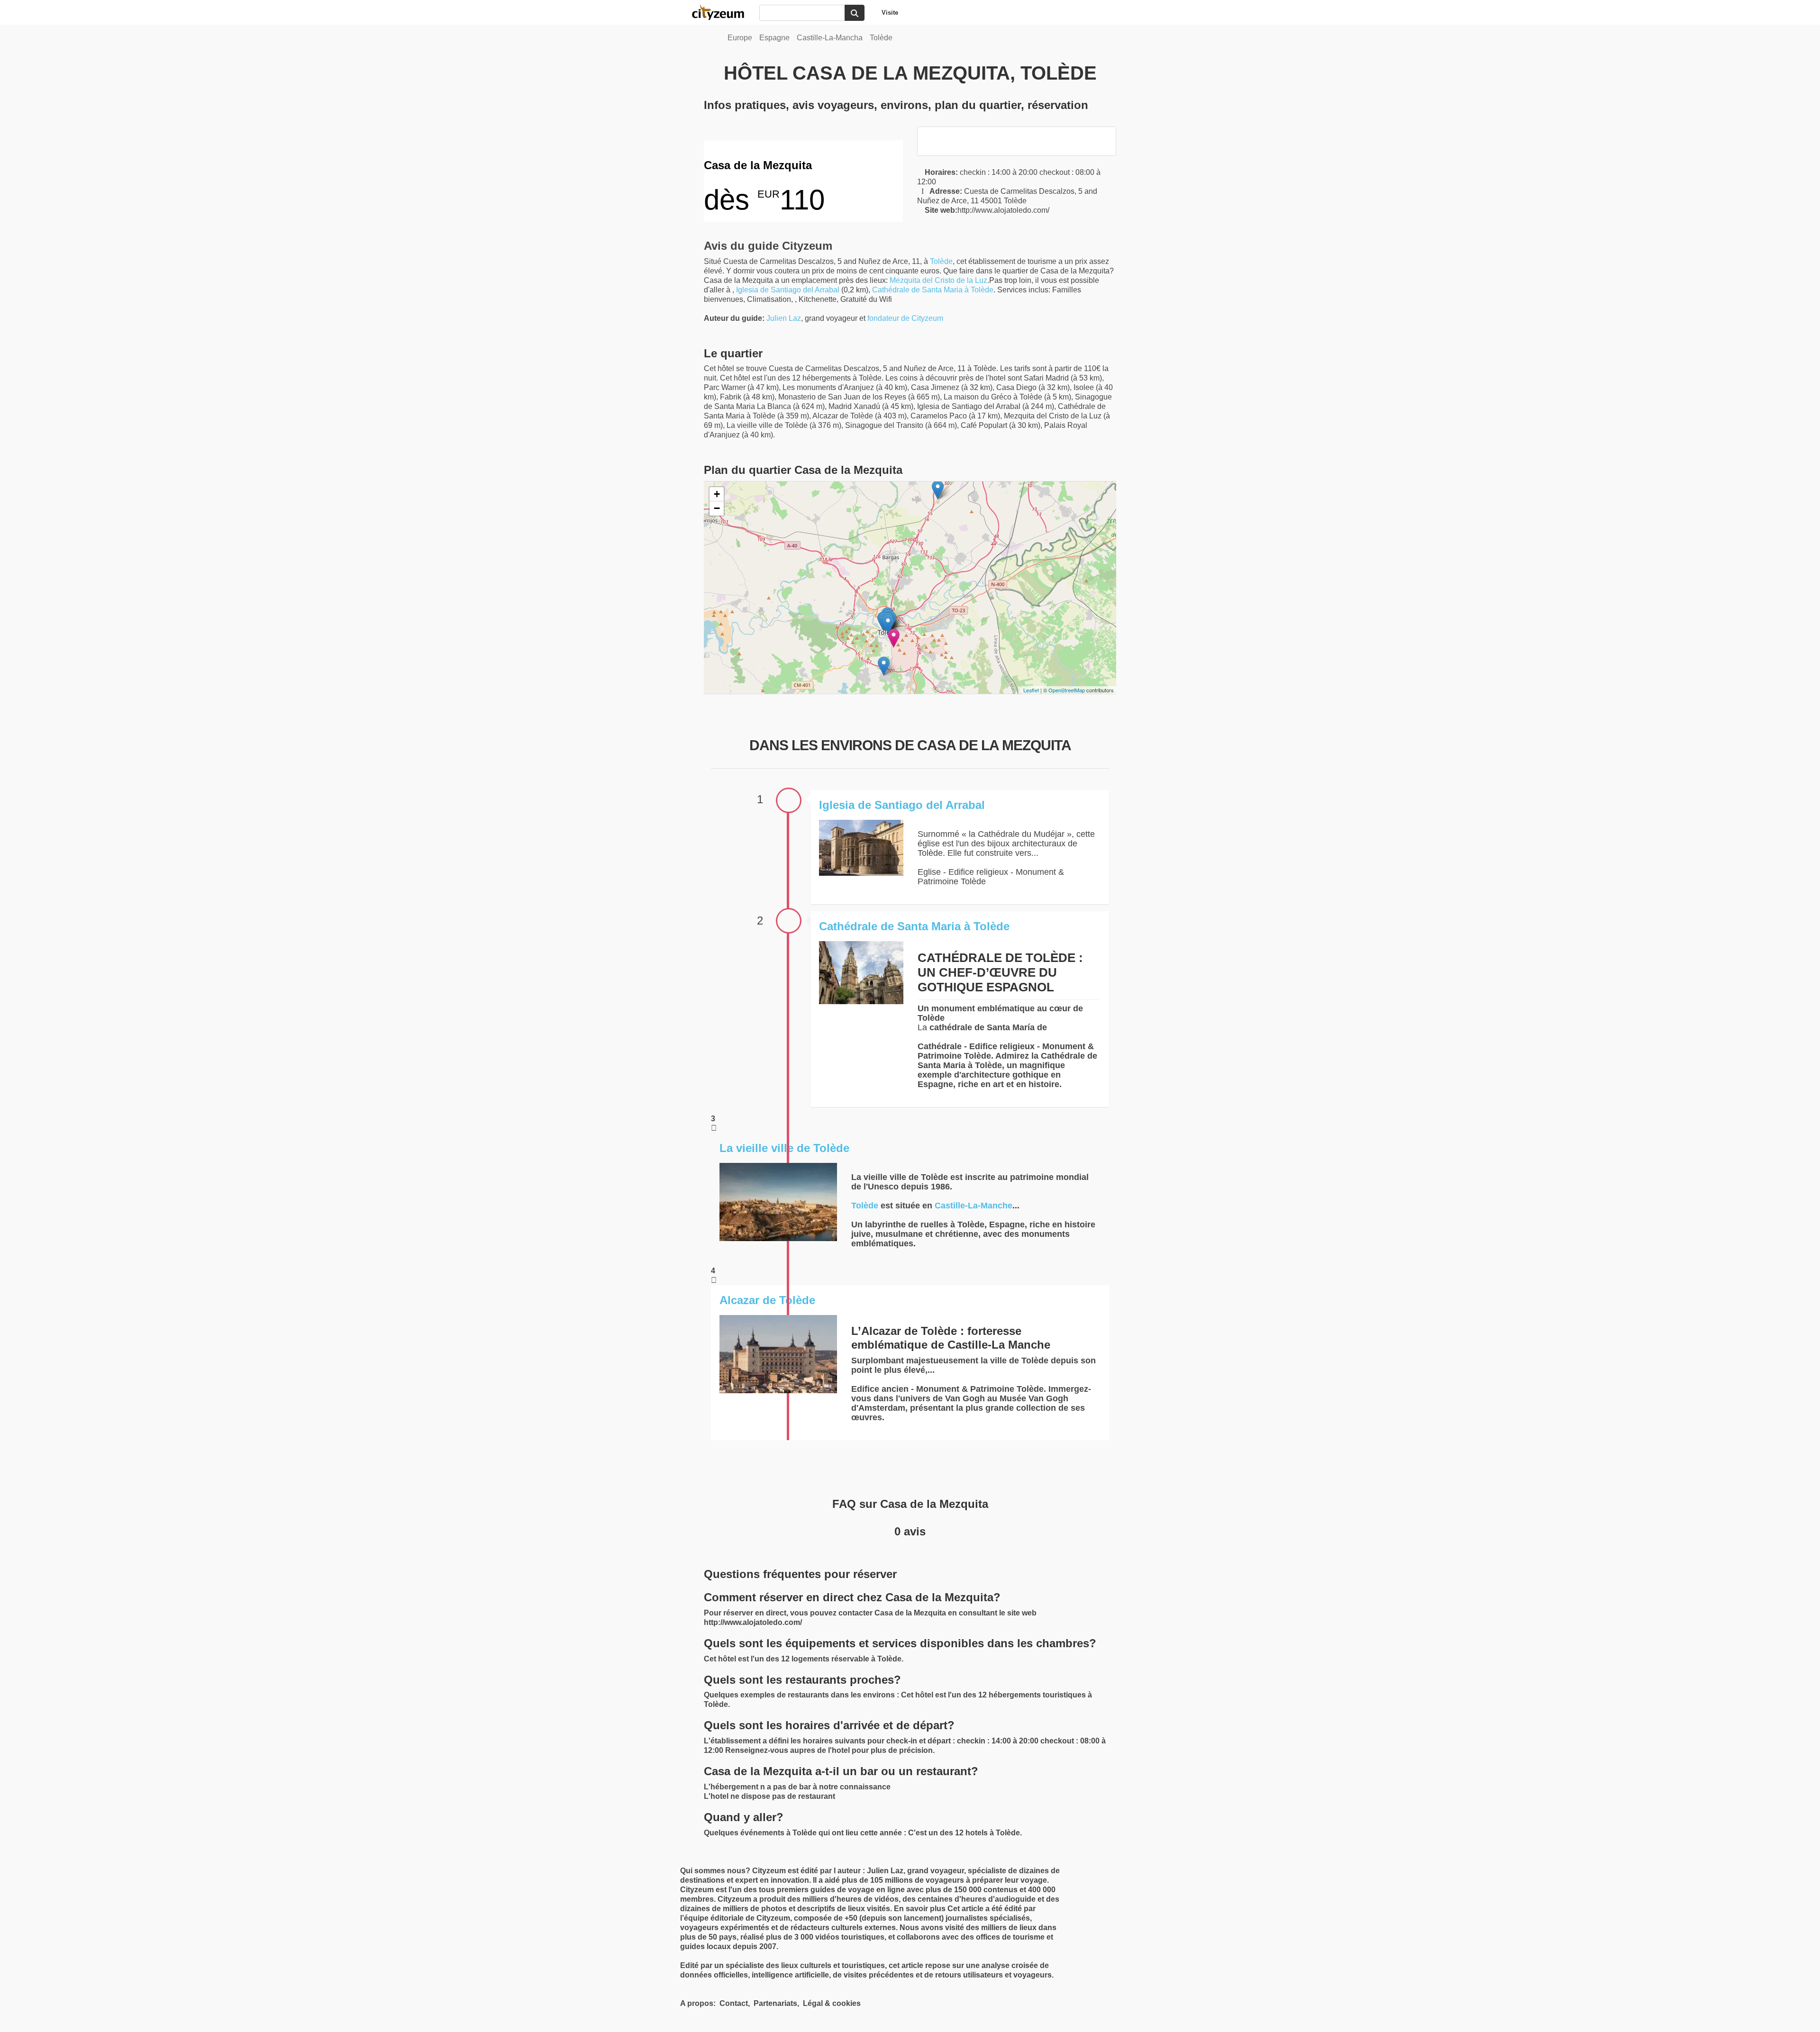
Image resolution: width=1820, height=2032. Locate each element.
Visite (890, 13)
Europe (740, 38)
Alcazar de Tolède (767, 1300)
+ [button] (717, 494)
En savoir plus (921, 1909)
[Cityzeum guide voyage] (723, 12)
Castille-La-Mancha (830, 38)
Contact (734, 2003)
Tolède (881, 38)
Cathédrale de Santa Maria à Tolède (933, 290)
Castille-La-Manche (974, 1206)
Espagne (774, 38)
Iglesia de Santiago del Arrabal (788, 290)
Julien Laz (784, 318)
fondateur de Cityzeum (905, 318)
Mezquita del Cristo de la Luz (938, 280)
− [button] (717, 508)
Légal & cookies (832, 2003)
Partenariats (775, 2003)
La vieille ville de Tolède (784, 1148)
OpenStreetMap (1067, 690)
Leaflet (1031, 690)
